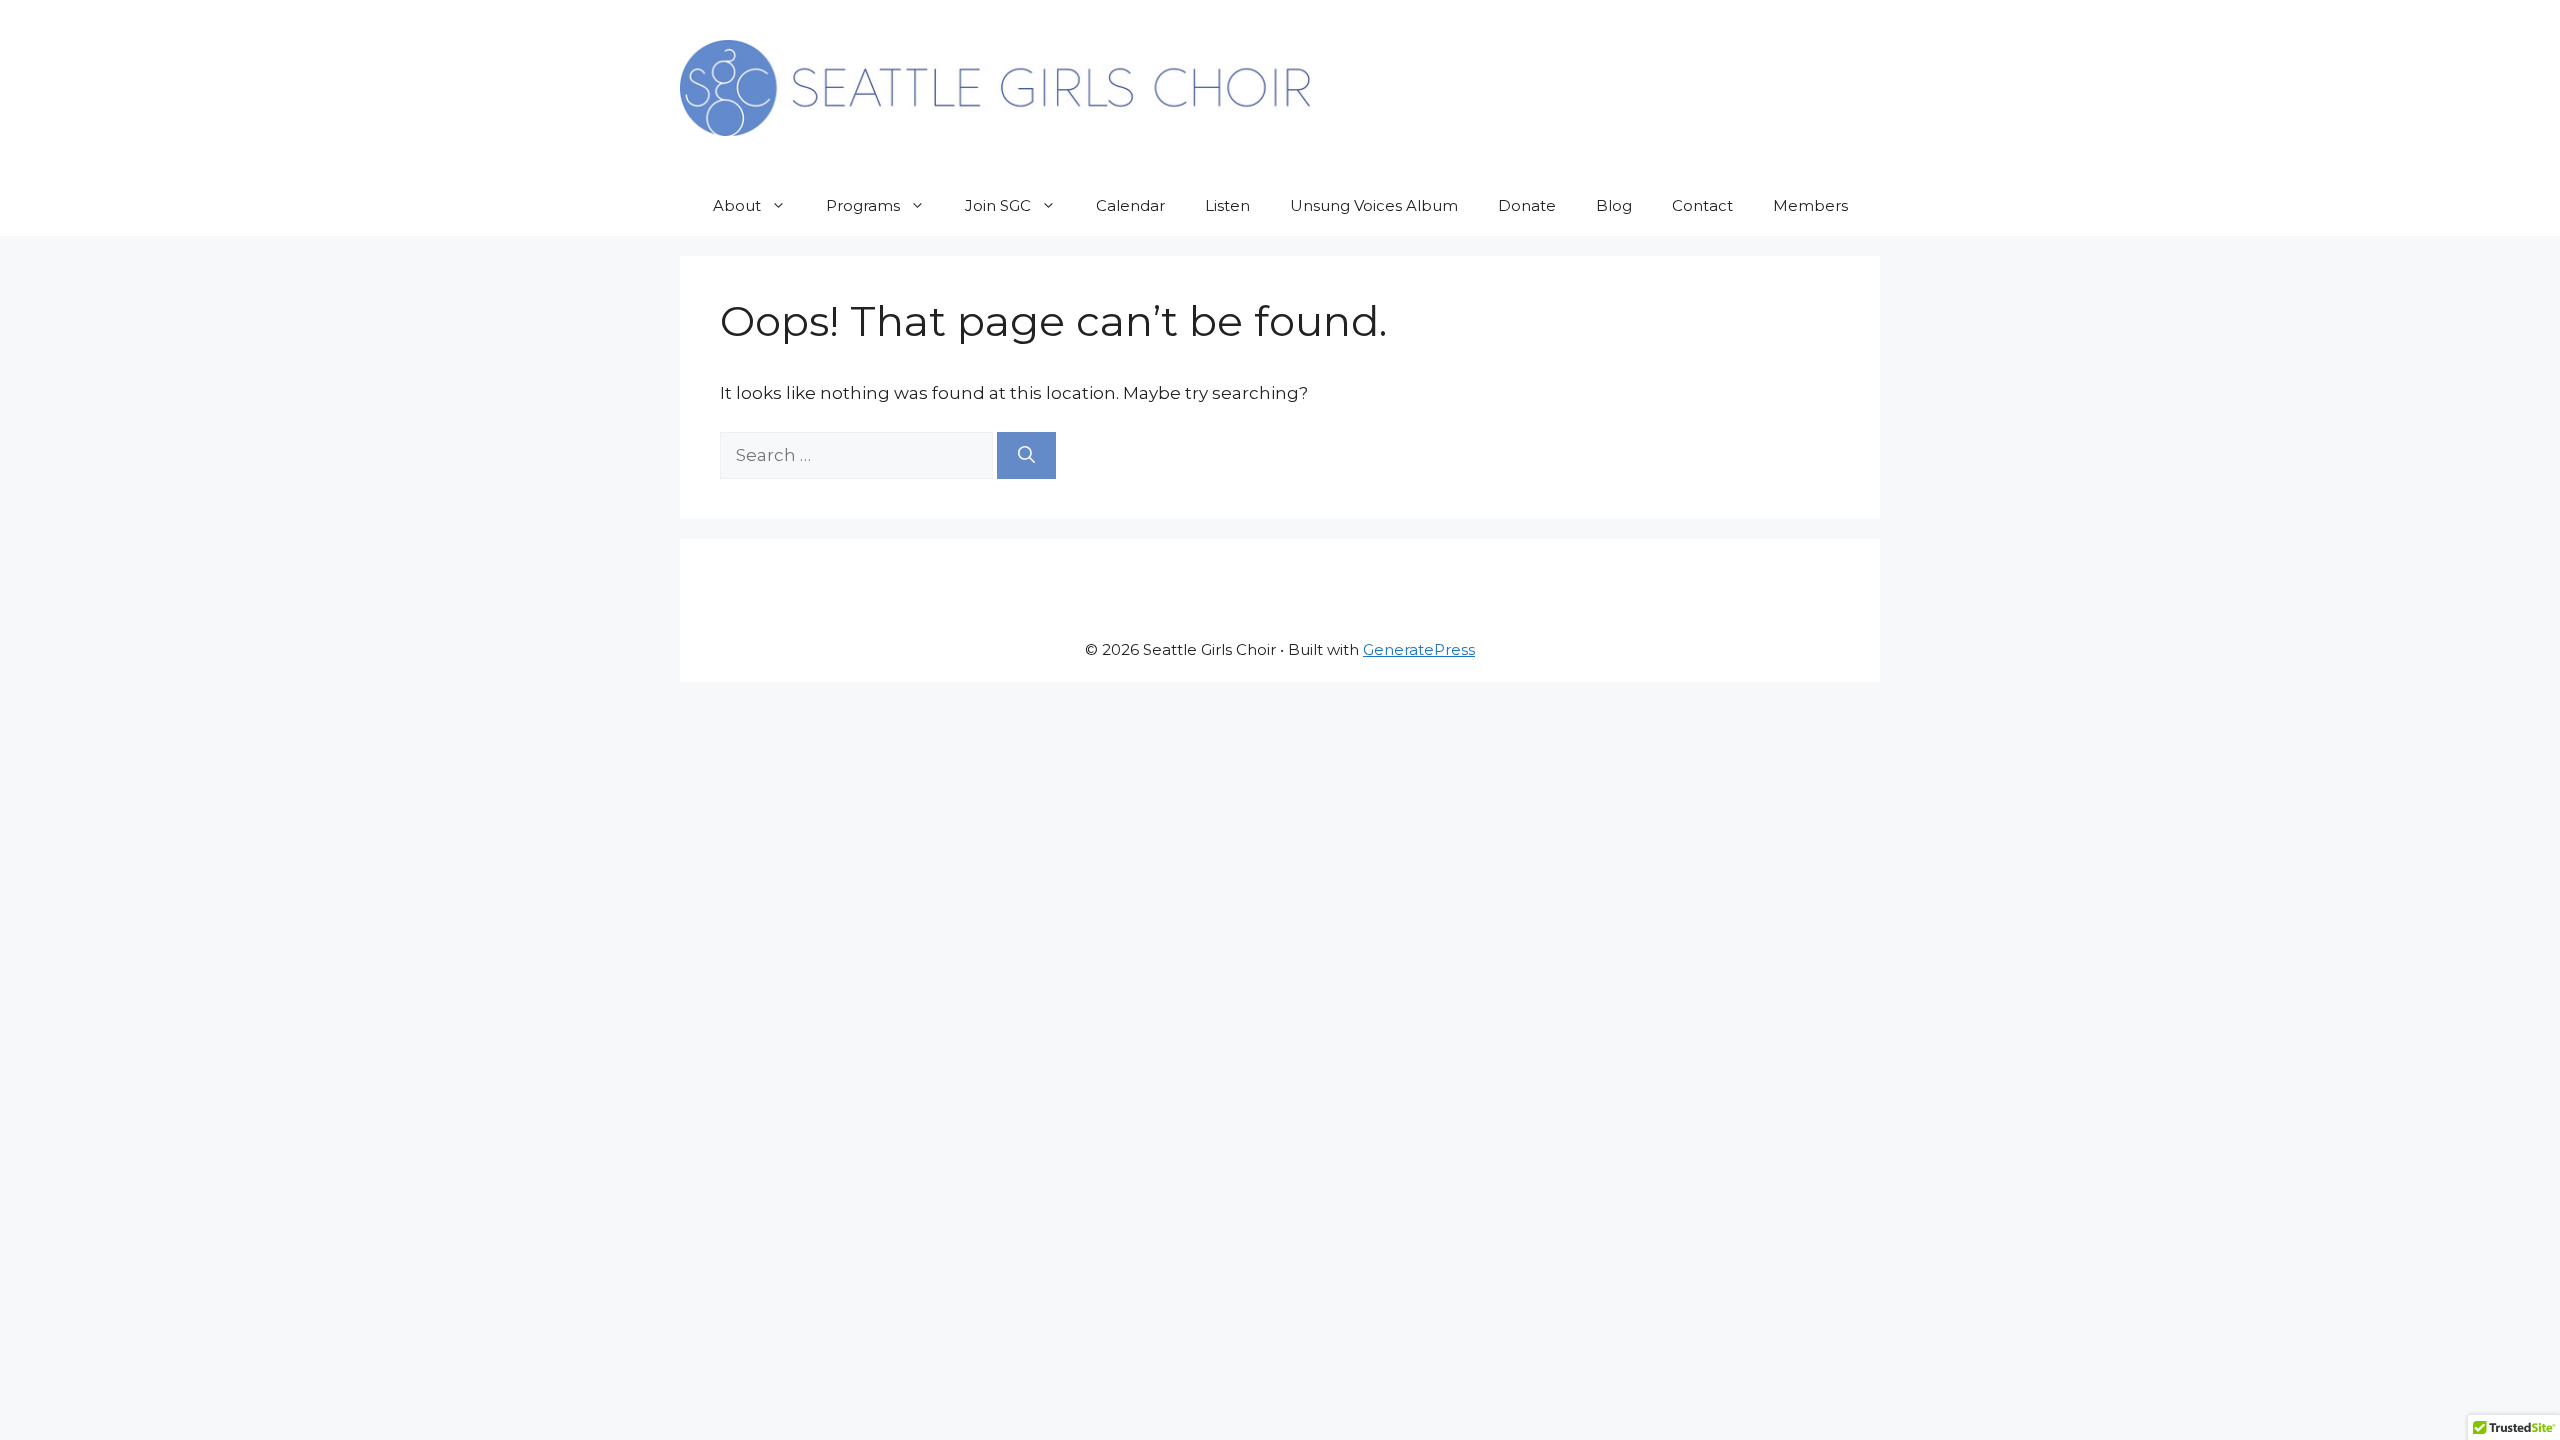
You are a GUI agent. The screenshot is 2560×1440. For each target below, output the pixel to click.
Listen (1227, 205)
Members (1810, 205)
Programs (863, 205)
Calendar (1130, 205)
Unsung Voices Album (1374, 205)
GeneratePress (1419, 649)
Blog (1614, 205)
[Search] (1026, 456)
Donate (1527, 205)
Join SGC (998, 205)
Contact (1702, 205)
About (737, 205)
